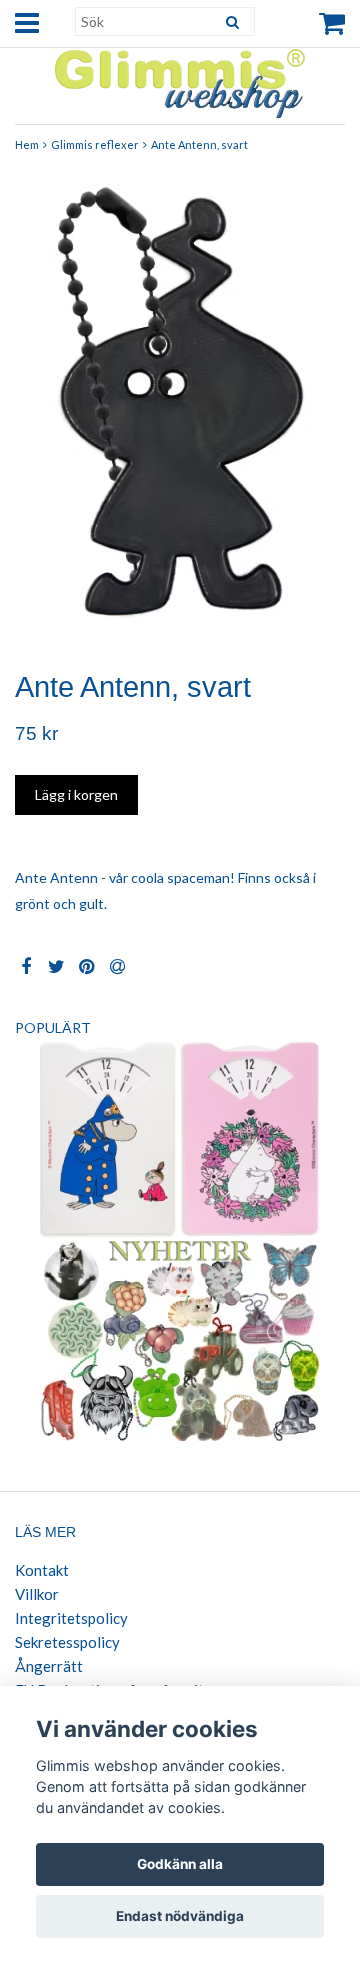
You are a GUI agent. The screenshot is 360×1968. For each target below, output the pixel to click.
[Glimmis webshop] (180, 79)
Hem (27, 144)
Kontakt (42, 1570)
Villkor (37, 1594)
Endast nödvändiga (180, 1916)
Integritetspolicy (71, 1618)
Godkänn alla (180, 1864)
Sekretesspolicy (67, 1642)
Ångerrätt (49, 1666)
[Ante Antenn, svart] (180, 409)
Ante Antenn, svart (199, 144)
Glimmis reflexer (95, 144)
